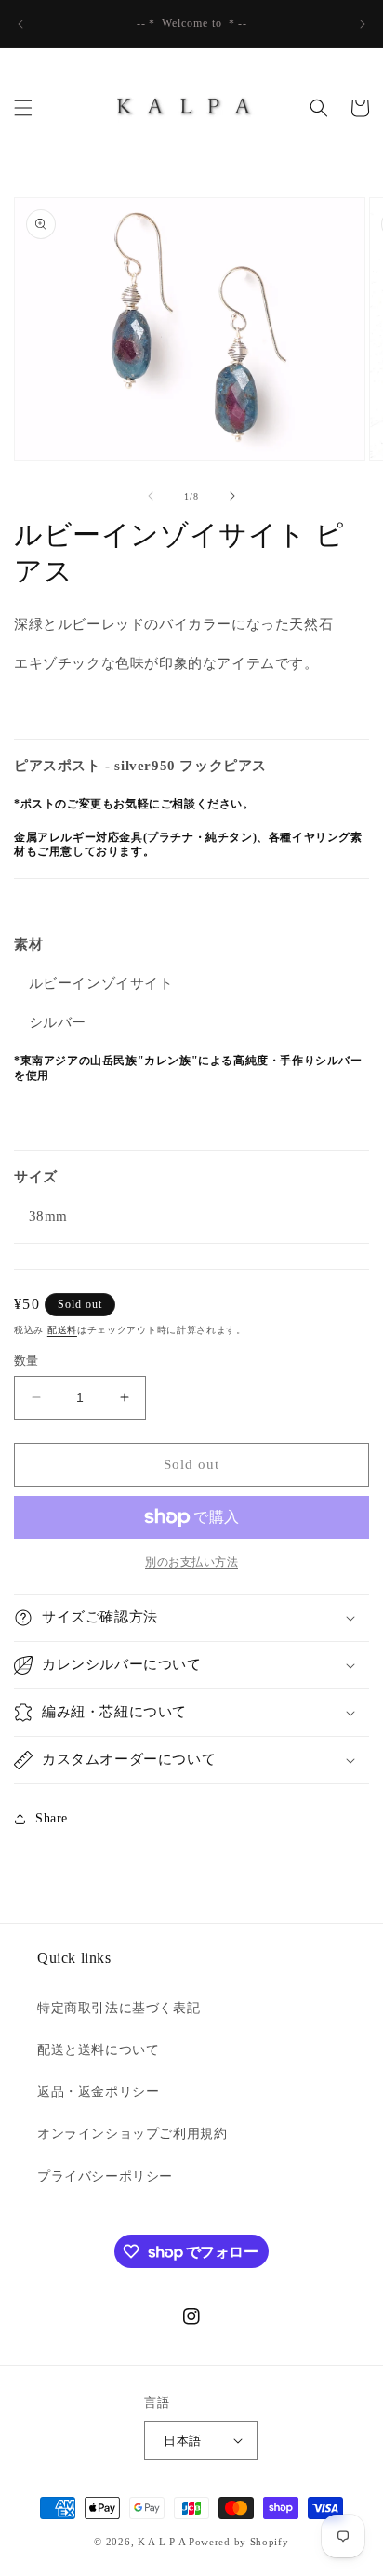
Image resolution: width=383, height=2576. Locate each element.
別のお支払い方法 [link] (191, 1562)
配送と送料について (98, 2050)
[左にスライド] (151, 496)
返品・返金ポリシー (98, 2092)
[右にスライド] (232, 496)
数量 (26, 1361)
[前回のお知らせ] (20, 24)
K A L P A (163, 2542)
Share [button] (52, 1818)
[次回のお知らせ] (363, 24)
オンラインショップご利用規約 (132, 2134)
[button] (23, 108)
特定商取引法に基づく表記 (119, 2008)
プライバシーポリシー (105, 2176)
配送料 (62, 1330)
